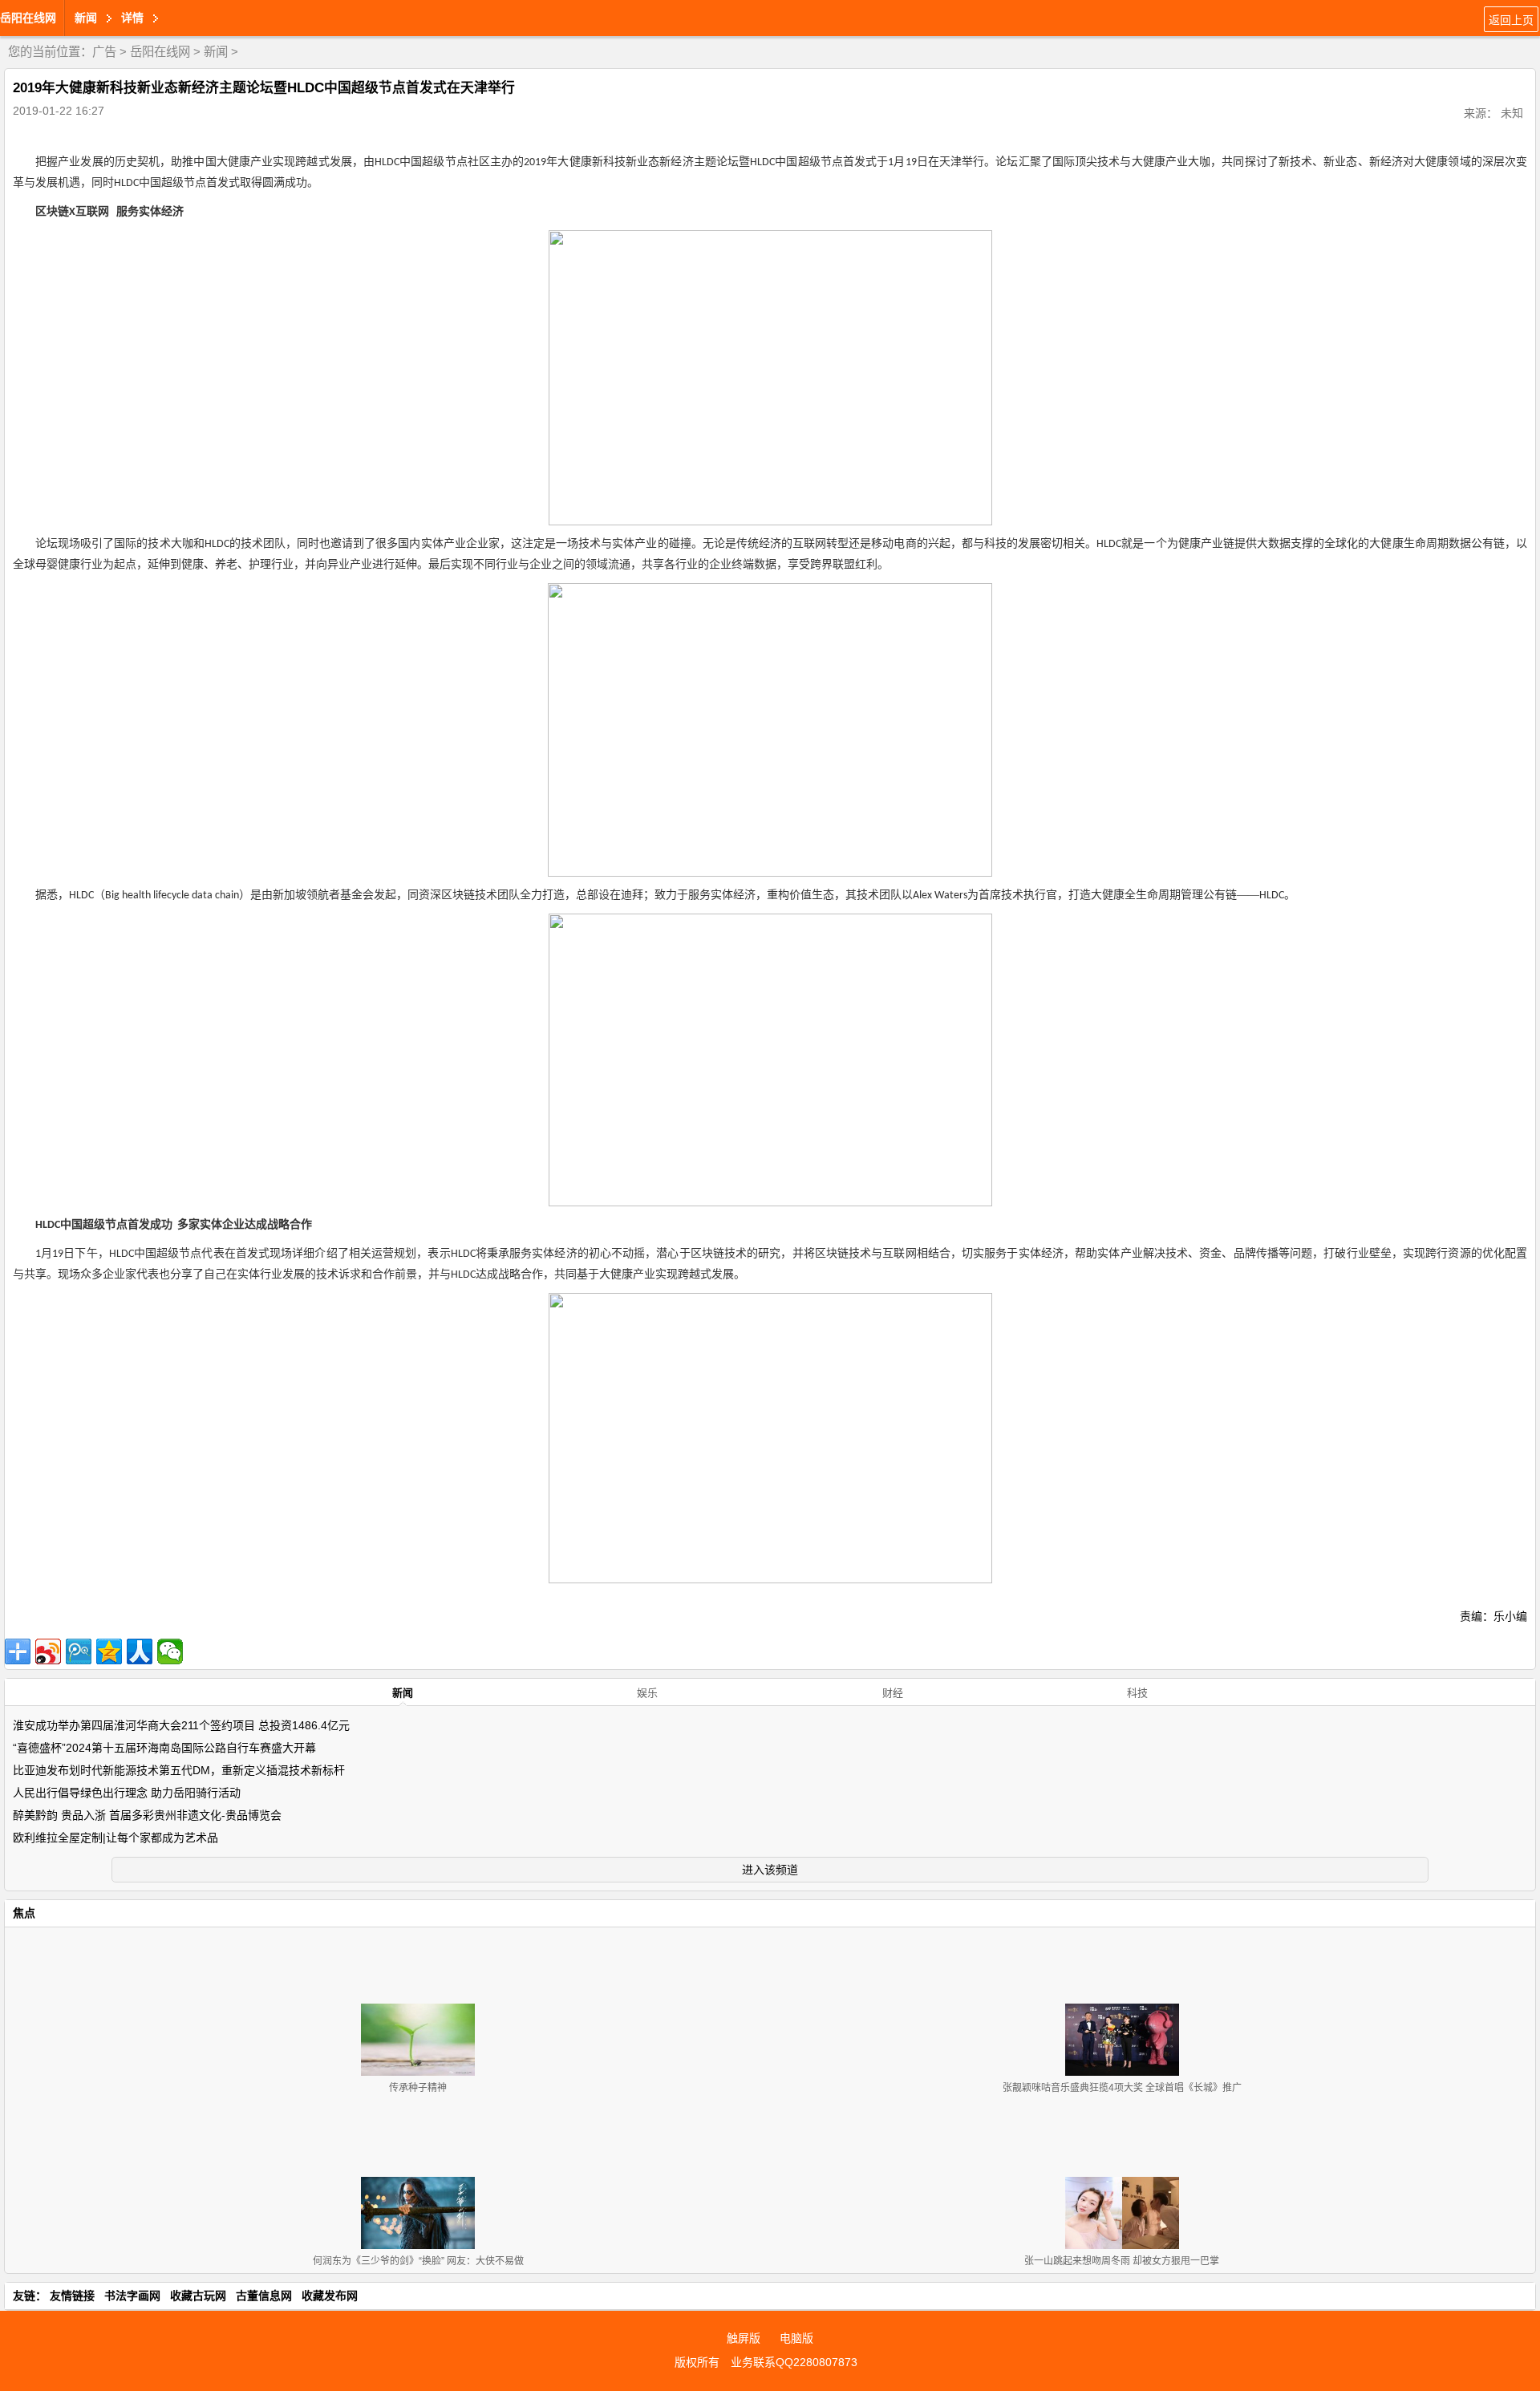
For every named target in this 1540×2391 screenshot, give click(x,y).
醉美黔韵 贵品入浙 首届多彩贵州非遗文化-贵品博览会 (147, 1815)
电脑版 (796, 2338)
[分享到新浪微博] (48, 1651)
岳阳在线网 (28, 18)
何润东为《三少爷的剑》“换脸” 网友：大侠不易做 (418, 2261)
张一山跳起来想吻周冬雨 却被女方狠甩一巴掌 (1122, 2261)
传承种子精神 (418, 2088)
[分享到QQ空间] (109, 1651)
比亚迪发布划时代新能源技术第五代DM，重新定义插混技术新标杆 (179, 1770)
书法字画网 (132, 2296)
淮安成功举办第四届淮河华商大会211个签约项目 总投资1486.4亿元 (181, 1725)
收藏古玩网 (198, 2296)
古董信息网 (264, 2296)
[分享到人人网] (140, 1651)
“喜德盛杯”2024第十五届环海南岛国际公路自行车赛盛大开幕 (164, 1748)
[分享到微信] (170, 1651)
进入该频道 (770, 1870)
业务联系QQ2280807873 (794, 2362)
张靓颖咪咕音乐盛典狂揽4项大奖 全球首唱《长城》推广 (1122, 2088)
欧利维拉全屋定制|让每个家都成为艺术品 (115, 1838)
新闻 (216, 52)
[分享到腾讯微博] (79, 1651)
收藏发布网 (330, 2296)
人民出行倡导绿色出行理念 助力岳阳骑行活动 (127, 1793)
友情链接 (72, 2296)
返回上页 (1511, 20)
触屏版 (744, 2338)
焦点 (24, 1913)
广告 (104, 52)
